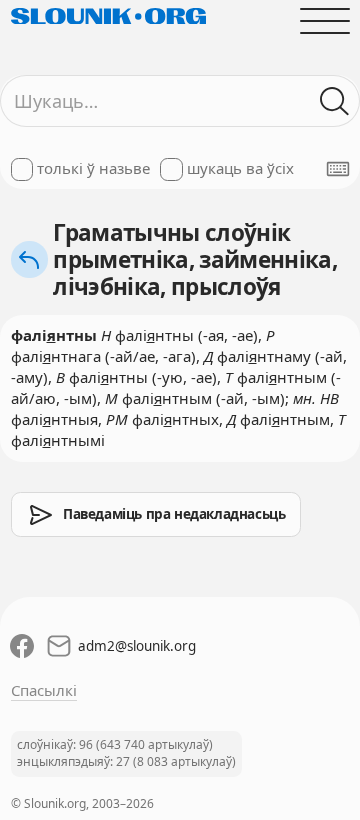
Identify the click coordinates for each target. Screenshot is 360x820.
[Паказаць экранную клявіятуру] (338, 169)
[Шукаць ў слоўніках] (334, 101)
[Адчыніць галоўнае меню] (324, 20)
